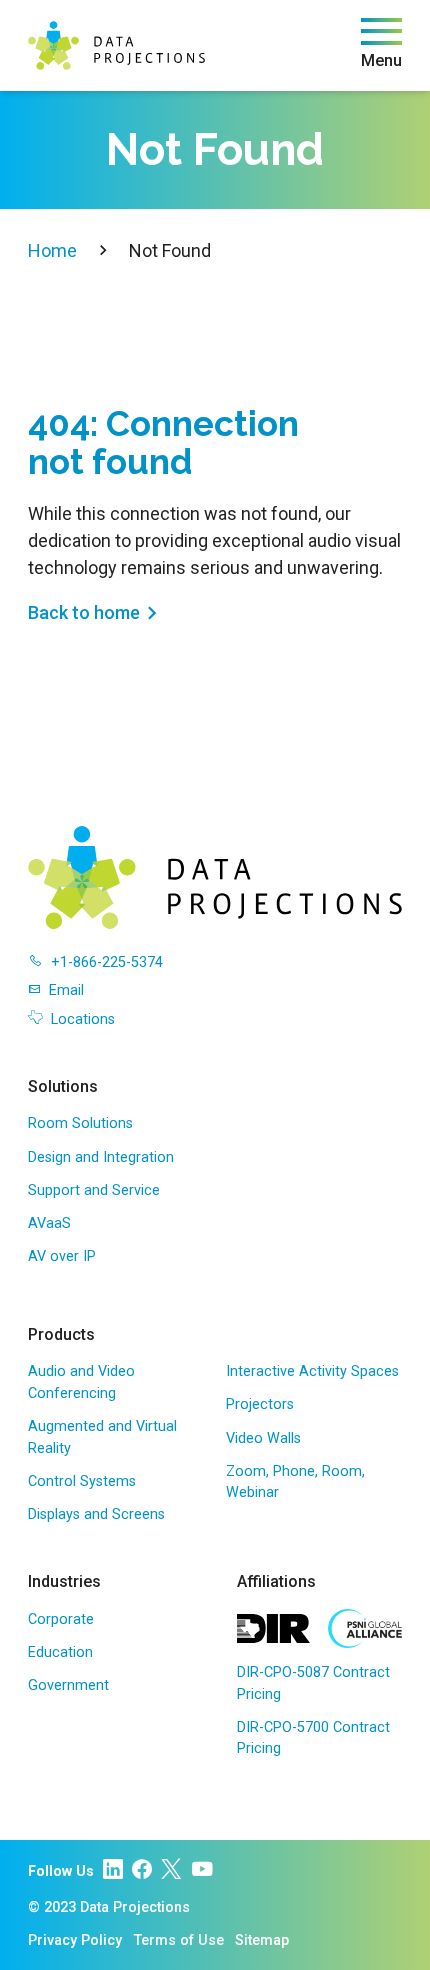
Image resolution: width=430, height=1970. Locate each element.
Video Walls (263, 1438)
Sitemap (262, 1940)
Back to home (84, 612)
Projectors (260, 1404)
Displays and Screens (96, 1514)
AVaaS (49, 1223)
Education (60, 1652)
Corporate (61, 1619)
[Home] (116, 45)
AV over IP (62, 1256)
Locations (83, 1019)
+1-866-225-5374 (107, 962)
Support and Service (94, 1190)
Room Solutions (80, 1123)
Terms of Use (179, 1940)
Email (66, 990)
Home (52, 250)
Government (68, 1685)
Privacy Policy (75, 1940)
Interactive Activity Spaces (312, 1371)
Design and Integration (101, 1157)
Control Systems (82, 1481)
